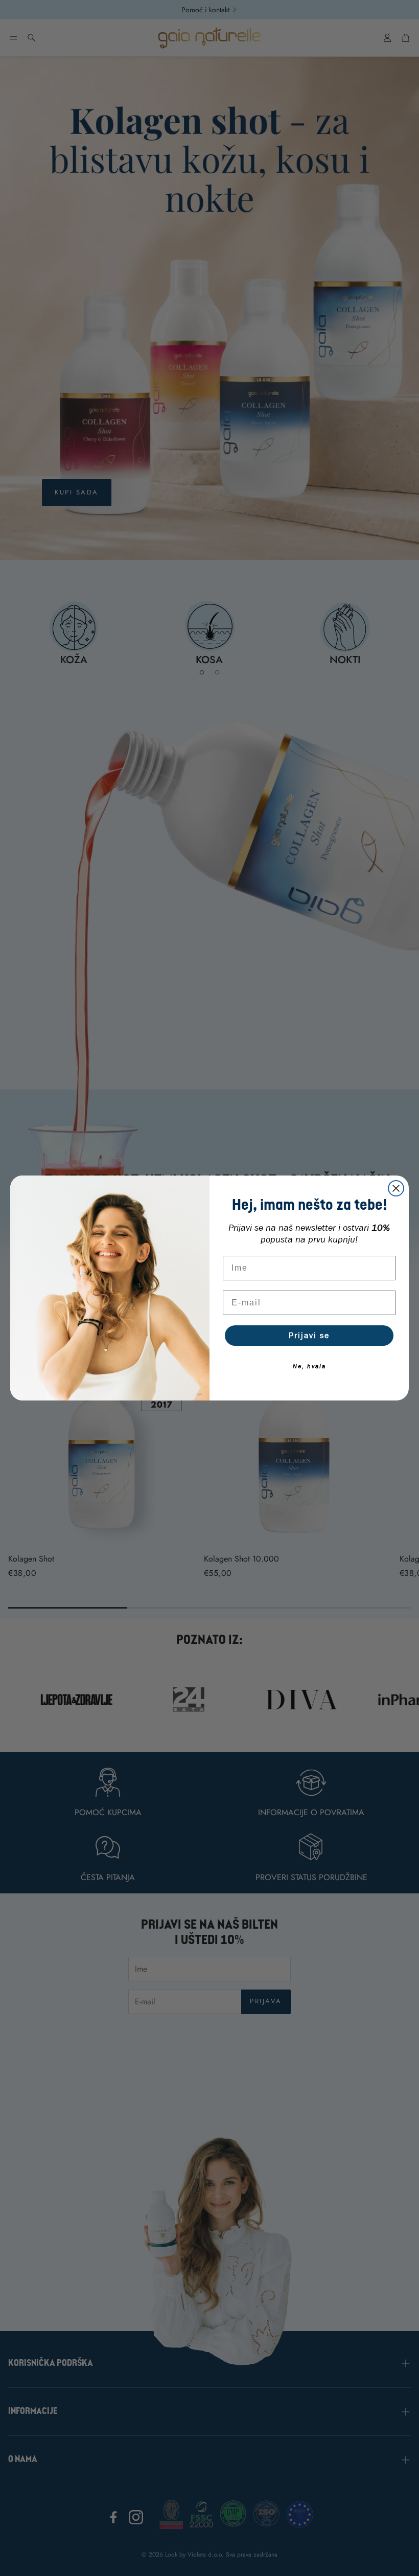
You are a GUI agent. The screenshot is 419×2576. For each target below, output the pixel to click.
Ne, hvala (309, 1366)
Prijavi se (309, 1335)
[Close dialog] (396, 1188)
